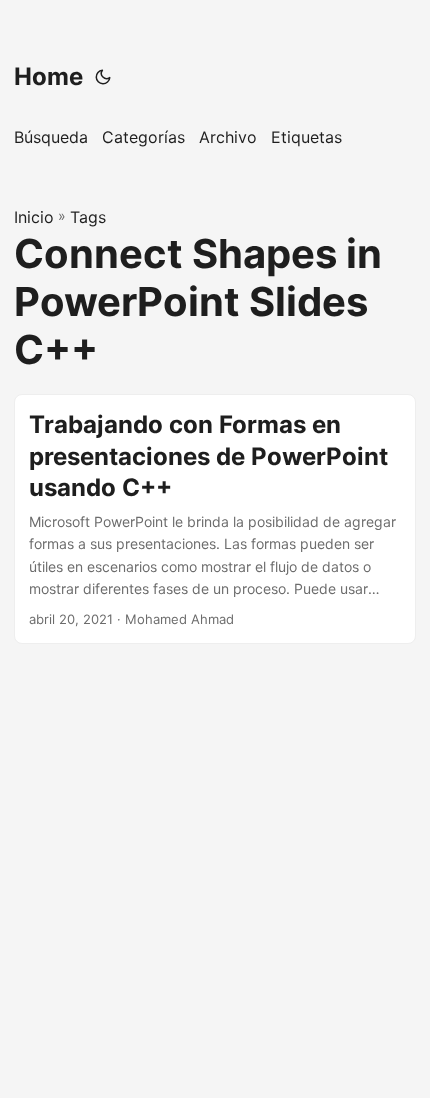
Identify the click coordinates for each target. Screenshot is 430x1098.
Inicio (34, 217)
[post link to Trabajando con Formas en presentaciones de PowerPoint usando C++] (215, 519)
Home (48, 76)
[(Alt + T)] (103, 77)
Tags (88, 217)
